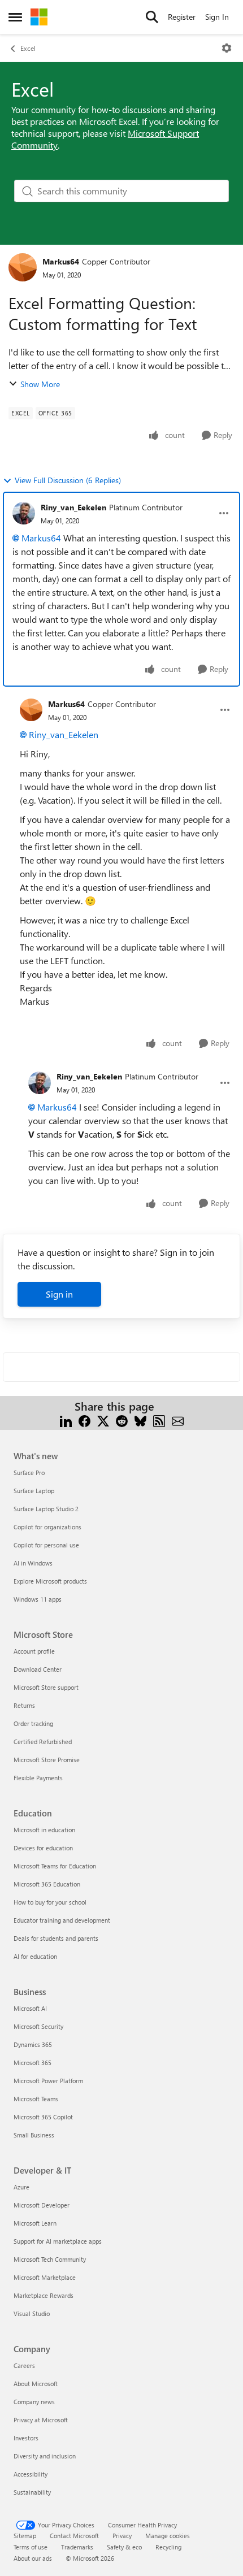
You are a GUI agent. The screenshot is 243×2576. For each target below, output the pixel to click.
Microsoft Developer (42, 2205)
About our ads (33, 2558)
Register (182, 17)
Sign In (217, 17)
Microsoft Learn (35, 2223)
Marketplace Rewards (44, 2295)
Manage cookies (168, 2536)
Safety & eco (124, 2547)
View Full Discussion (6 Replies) (68, 480)
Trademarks (77, 2547)
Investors (26, 2438)
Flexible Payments (38, 1778)
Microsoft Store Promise (47, 1760)
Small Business (34, 2135)
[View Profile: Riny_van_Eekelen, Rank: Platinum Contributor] (24, 513)
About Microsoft (36, 2384)
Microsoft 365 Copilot (43, 2117)
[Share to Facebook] (84, 1420)
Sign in (59, 1294)
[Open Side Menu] (15, 17)
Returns (24, 1705)
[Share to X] (103, 1420)
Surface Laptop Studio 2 (46, 1509)
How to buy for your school (50, 1902)
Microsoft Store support (46, 1687)
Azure (21, 2187)
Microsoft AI (30, 2008)
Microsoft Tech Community (50, 2259)
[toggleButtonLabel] (227, 48)
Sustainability (32, 2492)
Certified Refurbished (43, 1742)
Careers (24, 2365)
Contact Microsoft (74, 2536)
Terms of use (31, 2547)
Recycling (168, 2547)
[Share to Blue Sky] (140, 1420)
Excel (28, 48)
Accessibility (31, 2474)
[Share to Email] (178, 1420)
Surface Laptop (34, 1491)
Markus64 (61, 261)
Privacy (122, 2536)
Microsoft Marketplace (45, 2277)
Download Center (38, 1669)
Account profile (34, 1651)
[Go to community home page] (39, 17)
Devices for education (43, 1848)
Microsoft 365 (32, 2063)
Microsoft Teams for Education (55, 1866)
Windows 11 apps (38, 1599)
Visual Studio (32, 2313)
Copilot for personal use (46, 1545)
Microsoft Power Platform (48, 2081)
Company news (34, 2402)
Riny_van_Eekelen (73, 507)
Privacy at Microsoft (41, 2420)
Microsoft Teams (36, 2099)
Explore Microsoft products (50, 1581)
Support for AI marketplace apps (58, 2241)
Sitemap (25, 2536)
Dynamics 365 (33, 2044)
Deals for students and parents (56, 1938)
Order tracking (33, 1723)
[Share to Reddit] (122, 1420)
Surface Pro (29, 1473)
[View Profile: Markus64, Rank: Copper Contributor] (23, 267)
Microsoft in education (44, 1830)
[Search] (152, 17)
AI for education (35, 1956)
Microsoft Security (38, 2026)
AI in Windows (33, 1563)
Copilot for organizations (47, 1527)
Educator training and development (62, 1920)
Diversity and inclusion (45, 2456)
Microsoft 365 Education (47, 1884)
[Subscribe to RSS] (159, 1420)
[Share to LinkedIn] (66, 1420)
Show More (40, 384)
